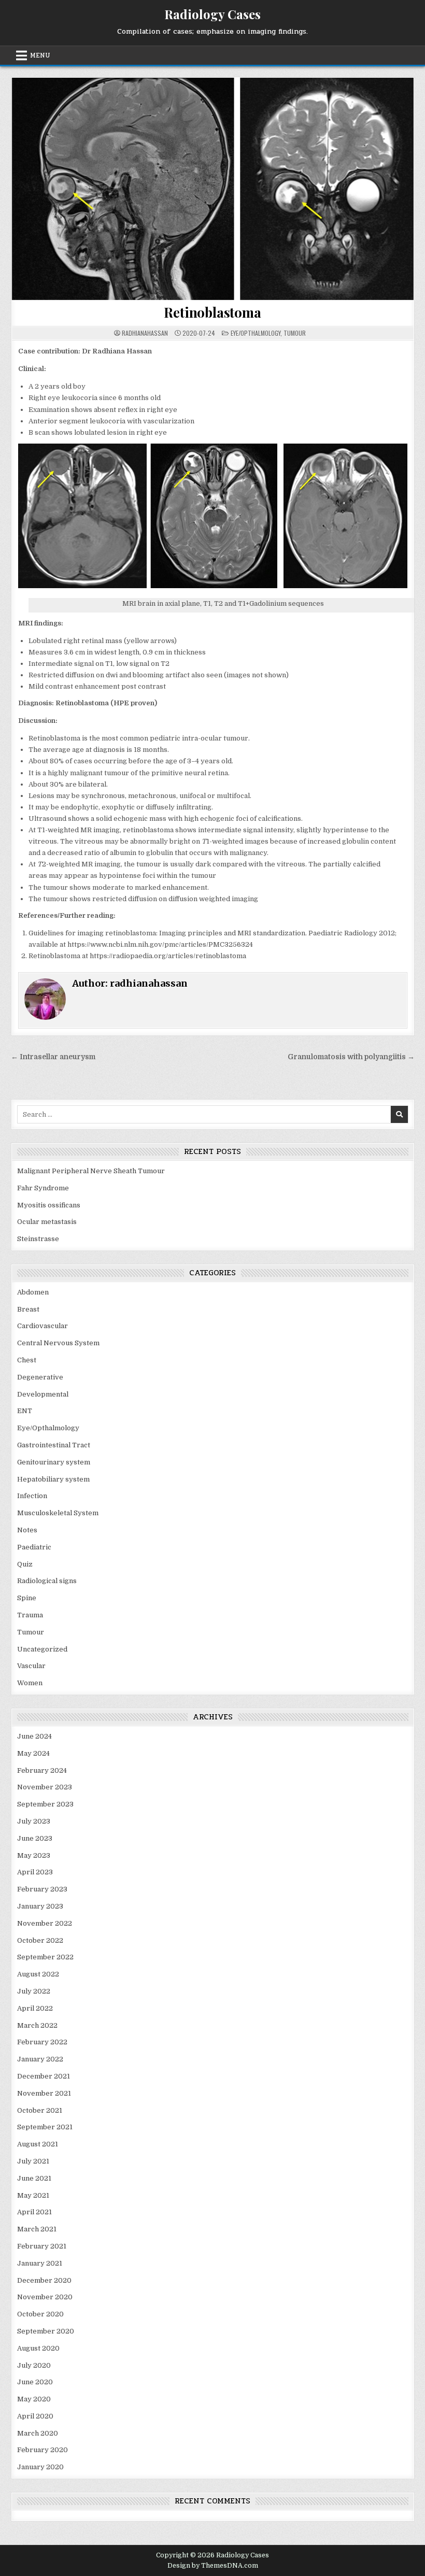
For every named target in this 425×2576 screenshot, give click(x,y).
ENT (25, 1411)
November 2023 (45, 1787)
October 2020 (40, 2314)
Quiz (25, 1564)
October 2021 (40, 2110)
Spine (27, 1598)
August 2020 (38, 2348)
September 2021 (45, 2127)
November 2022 (45, 1923)
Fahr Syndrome (43, 1188)
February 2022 (42, 2042)
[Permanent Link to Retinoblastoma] (213, 189)
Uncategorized (42, 1649)
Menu (40, 55)
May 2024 (33, 1753)
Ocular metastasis (47, 1222)
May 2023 (34, 1855)
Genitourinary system (54, 1462)
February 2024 (42, 1770)
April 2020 (35, 2416)
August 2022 (38, 1974)
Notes (27, 1530)
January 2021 (40, 2263)
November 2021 (44, 2093)
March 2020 (38, 2433)
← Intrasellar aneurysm (53, 1057)
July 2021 (33, 2161)
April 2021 (34, 2212)
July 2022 (34, 1991)
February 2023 (42, 1889)
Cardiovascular (42, 1326)
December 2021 (44, 2076)
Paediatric (34, 1547)
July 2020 (34, 2365)
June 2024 (34, 1736)
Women (30, 1683)
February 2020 (42, 2450)
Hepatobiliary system (53, 1479)
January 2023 (40, 1906)
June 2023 (35, 1838)
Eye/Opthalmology (256, 333)
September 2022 (45, 1957)
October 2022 (40, 1940)
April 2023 (35, 1872)
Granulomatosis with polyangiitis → (351, 1057)
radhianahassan (145, 333)
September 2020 (46, 2331)
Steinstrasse (38, 1239)
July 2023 (34, 1821)
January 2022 (40, 2059)
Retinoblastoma (212, 312)
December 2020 (44, 2280)
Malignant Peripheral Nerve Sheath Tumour (91, 1171)
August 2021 (38, 2144)
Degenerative (40, 1377)
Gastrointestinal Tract (54, 1445)
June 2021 (34, 2178)
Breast (28, 1309)
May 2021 (33, 2195)
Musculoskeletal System (58, 1513)
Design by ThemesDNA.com (213, 2566)
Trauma (30, 1615)
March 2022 (37, 2025)
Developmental (43, 1394)
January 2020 (40, 2467)
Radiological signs (47, 1581)
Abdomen (33, 1292)
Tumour (295, 333)
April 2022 (35, 2008)
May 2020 (34, 2399)
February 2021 (42, 2246)
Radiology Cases (212, 14)
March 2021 (37, 2229)
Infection (32, 1496)
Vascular (31, 1666)
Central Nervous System (58, 1343)
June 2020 (35, 2382)
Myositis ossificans (49, 1205)
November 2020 (45, 2297)
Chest (27, 1360)
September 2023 (45, 1804)
